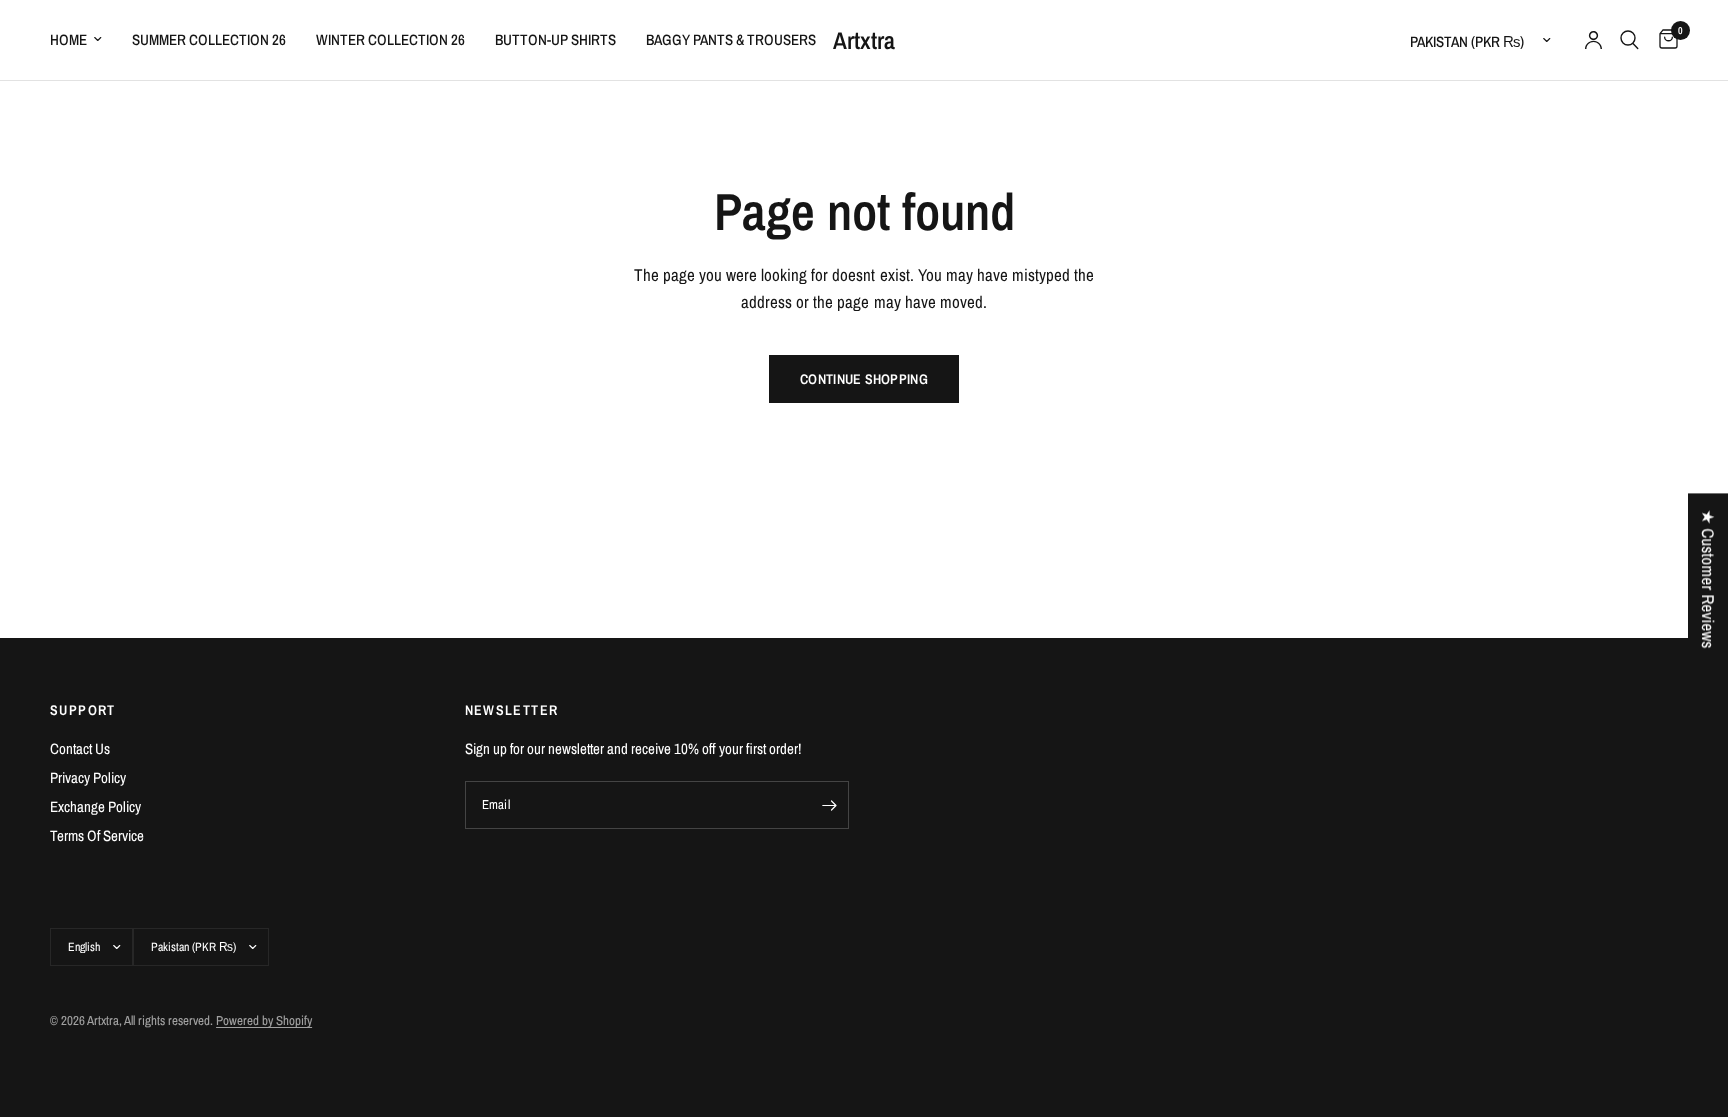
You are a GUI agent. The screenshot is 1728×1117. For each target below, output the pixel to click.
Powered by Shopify (264, 1020)
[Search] (1629, 40)
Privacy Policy (88, 777)
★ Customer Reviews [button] (1708, 578)
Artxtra (864, 40)
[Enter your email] (829, 805)
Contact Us (80, 748)
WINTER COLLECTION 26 (390, 39)
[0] (1663, 40)
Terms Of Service (97, 835)
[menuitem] (83, 40)
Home (68, 39)
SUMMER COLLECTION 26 (209, 39)
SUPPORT (83, 710)
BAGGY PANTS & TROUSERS (731, 39)
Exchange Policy (95, 806)
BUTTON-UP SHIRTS (555, 39)
